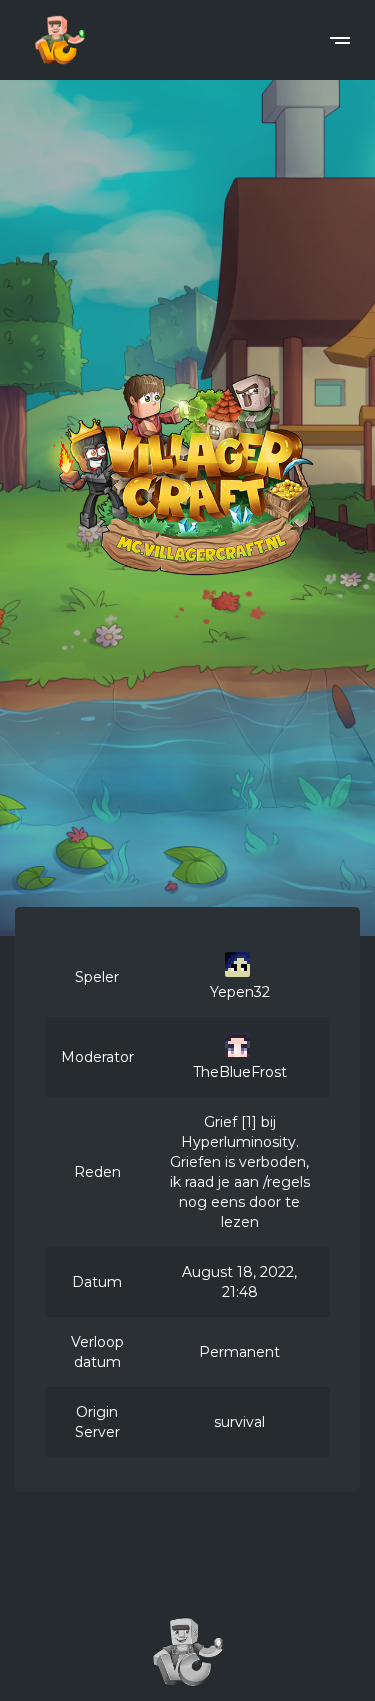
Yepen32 (240, 992)
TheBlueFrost (240, 1072)
